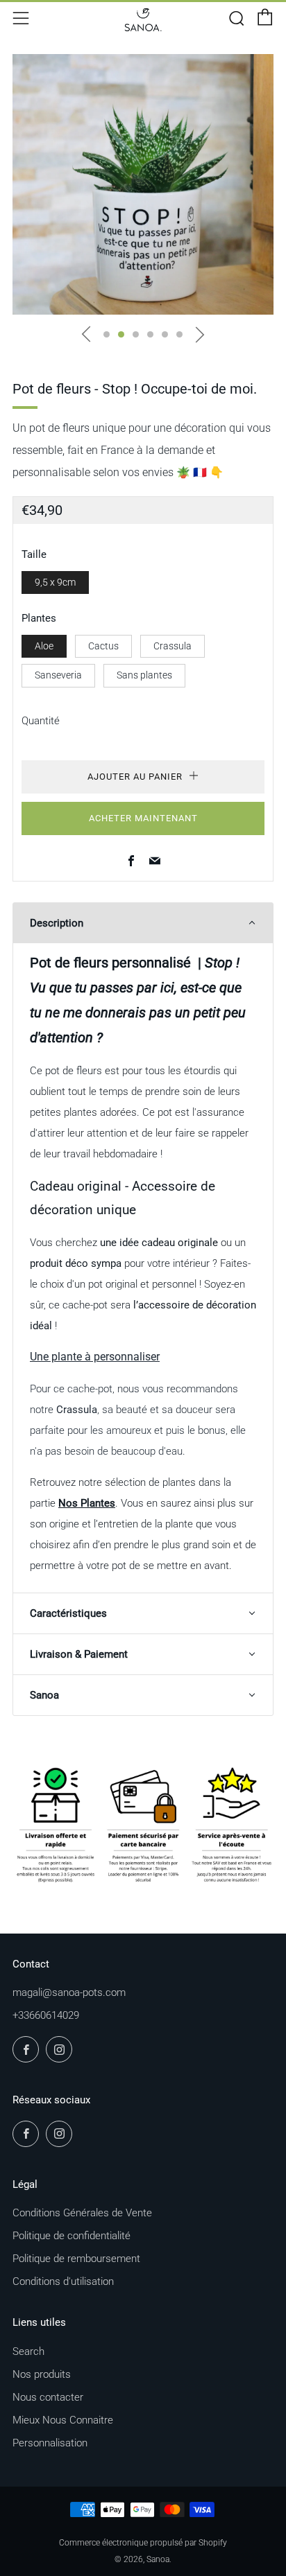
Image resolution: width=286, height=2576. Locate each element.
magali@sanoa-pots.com (69, 1992)
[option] (143, 184)
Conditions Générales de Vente (82, 2213)
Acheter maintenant (143, 818)
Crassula (173, 646)
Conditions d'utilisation (63, 2281)
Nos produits (42, 2374)
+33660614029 (46, 2015)
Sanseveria (58, 675)
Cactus (103, 646)
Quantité (41, 721)
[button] (107, 334)
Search (28, 2351)
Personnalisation (50, 2443)
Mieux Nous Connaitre (63, 2420)
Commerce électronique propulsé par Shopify (143, 2543)
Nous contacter (48, 2397)
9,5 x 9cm (55, 582)
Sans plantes (144, 675)
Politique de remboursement (76, 2259)
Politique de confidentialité (71, 2236)
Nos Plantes (87, 1503)
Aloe (44, 646)
